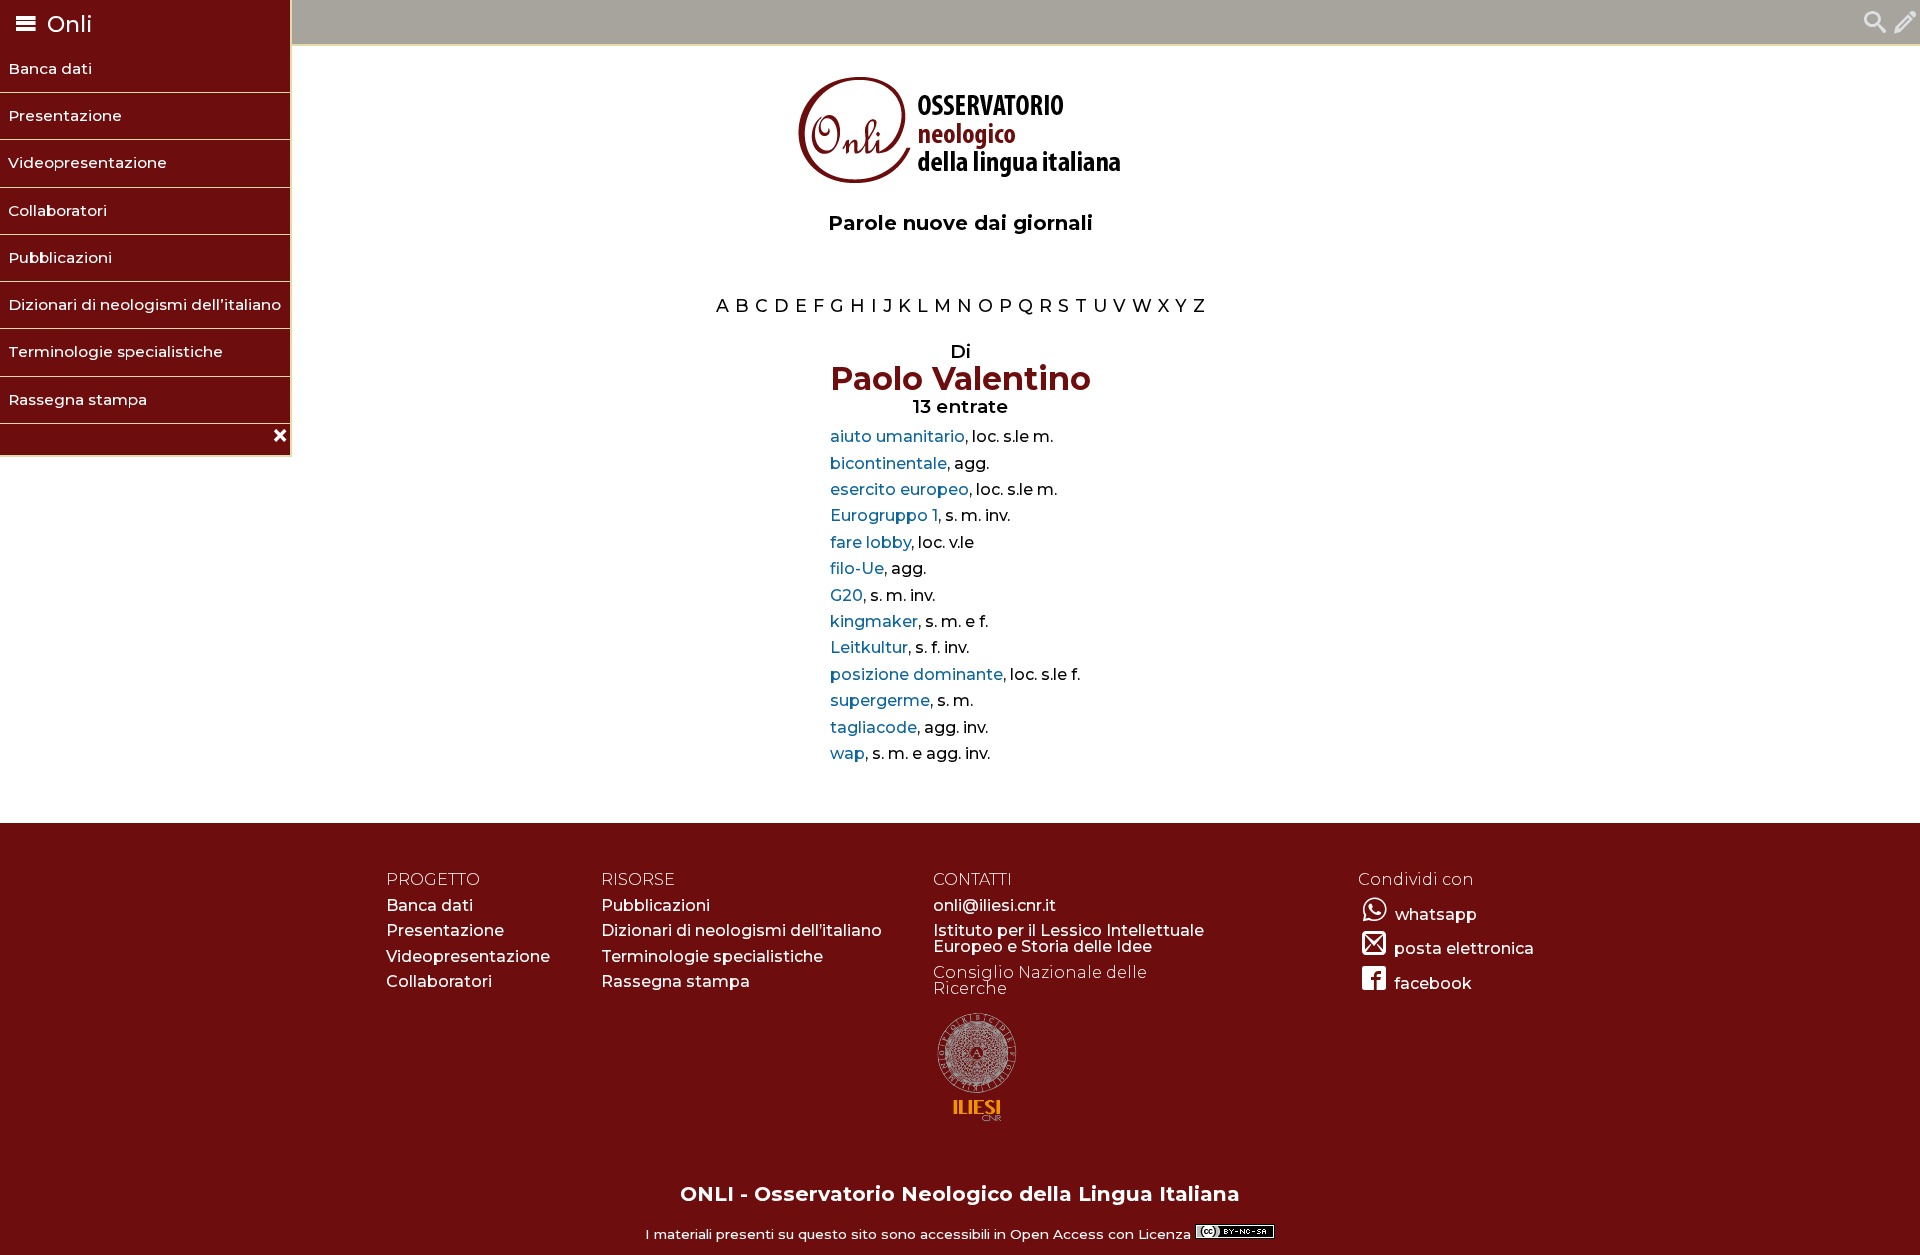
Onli (67, 24)
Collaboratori (57, 210)
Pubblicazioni (60, 257)
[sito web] (976, 1122)
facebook (1433, 983)
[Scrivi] (1905, 24)
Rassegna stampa (77, 399)
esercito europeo (899, 489)
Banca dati (50, 68)
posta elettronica (1464, 948)
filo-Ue (857, 568)
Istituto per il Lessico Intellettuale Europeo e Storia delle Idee (1068, 938)
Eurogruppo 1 (884, 515)
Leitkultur (869, 647)
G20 (846, 595)
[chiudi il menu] (7, 438)
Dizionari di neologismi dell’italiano (144, 304)
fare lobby (870, 542)
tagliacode (873, 727)
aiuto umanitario (897, 436)
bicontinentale (888, 463)
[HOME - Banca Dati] (1875, 24)
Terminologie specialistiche (115, 351)
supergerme (880, 700)
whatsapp (1436, 914)
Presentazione (65, 115)
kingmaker (874, 621)
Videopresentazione (87, 162)
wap (847, 753)
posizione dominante (916, 674)
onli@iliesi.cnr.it (994, 905)
